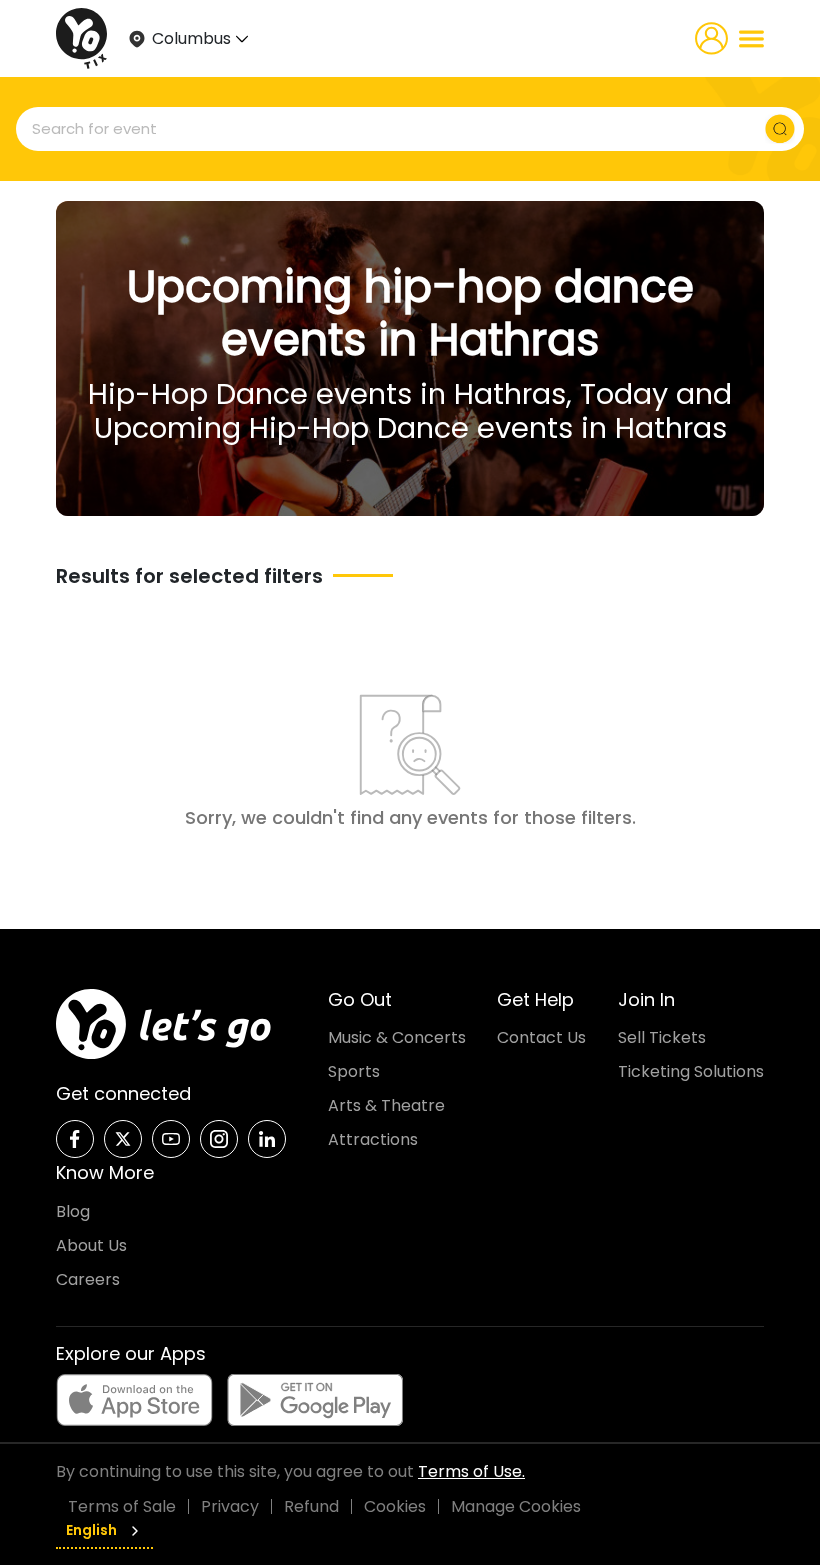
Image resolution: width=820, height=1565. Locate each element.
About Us (91, 1245)
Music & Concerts (397, 1037)
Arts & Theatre (386, 1105)
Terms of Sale (122, 1506)
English (91, 1530)
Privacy (230, 1506)
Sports (354, 1071)
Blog (73, 1211)
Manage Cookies (516, 1506)
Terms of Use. (471, 1471)
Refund (311, 1506)
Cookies (395, 1506)
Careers (88, 1279)
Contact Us (541, 1037)
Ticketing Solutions (691, 1071)
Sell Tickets (662, 1037)
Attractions (373, 1139)
